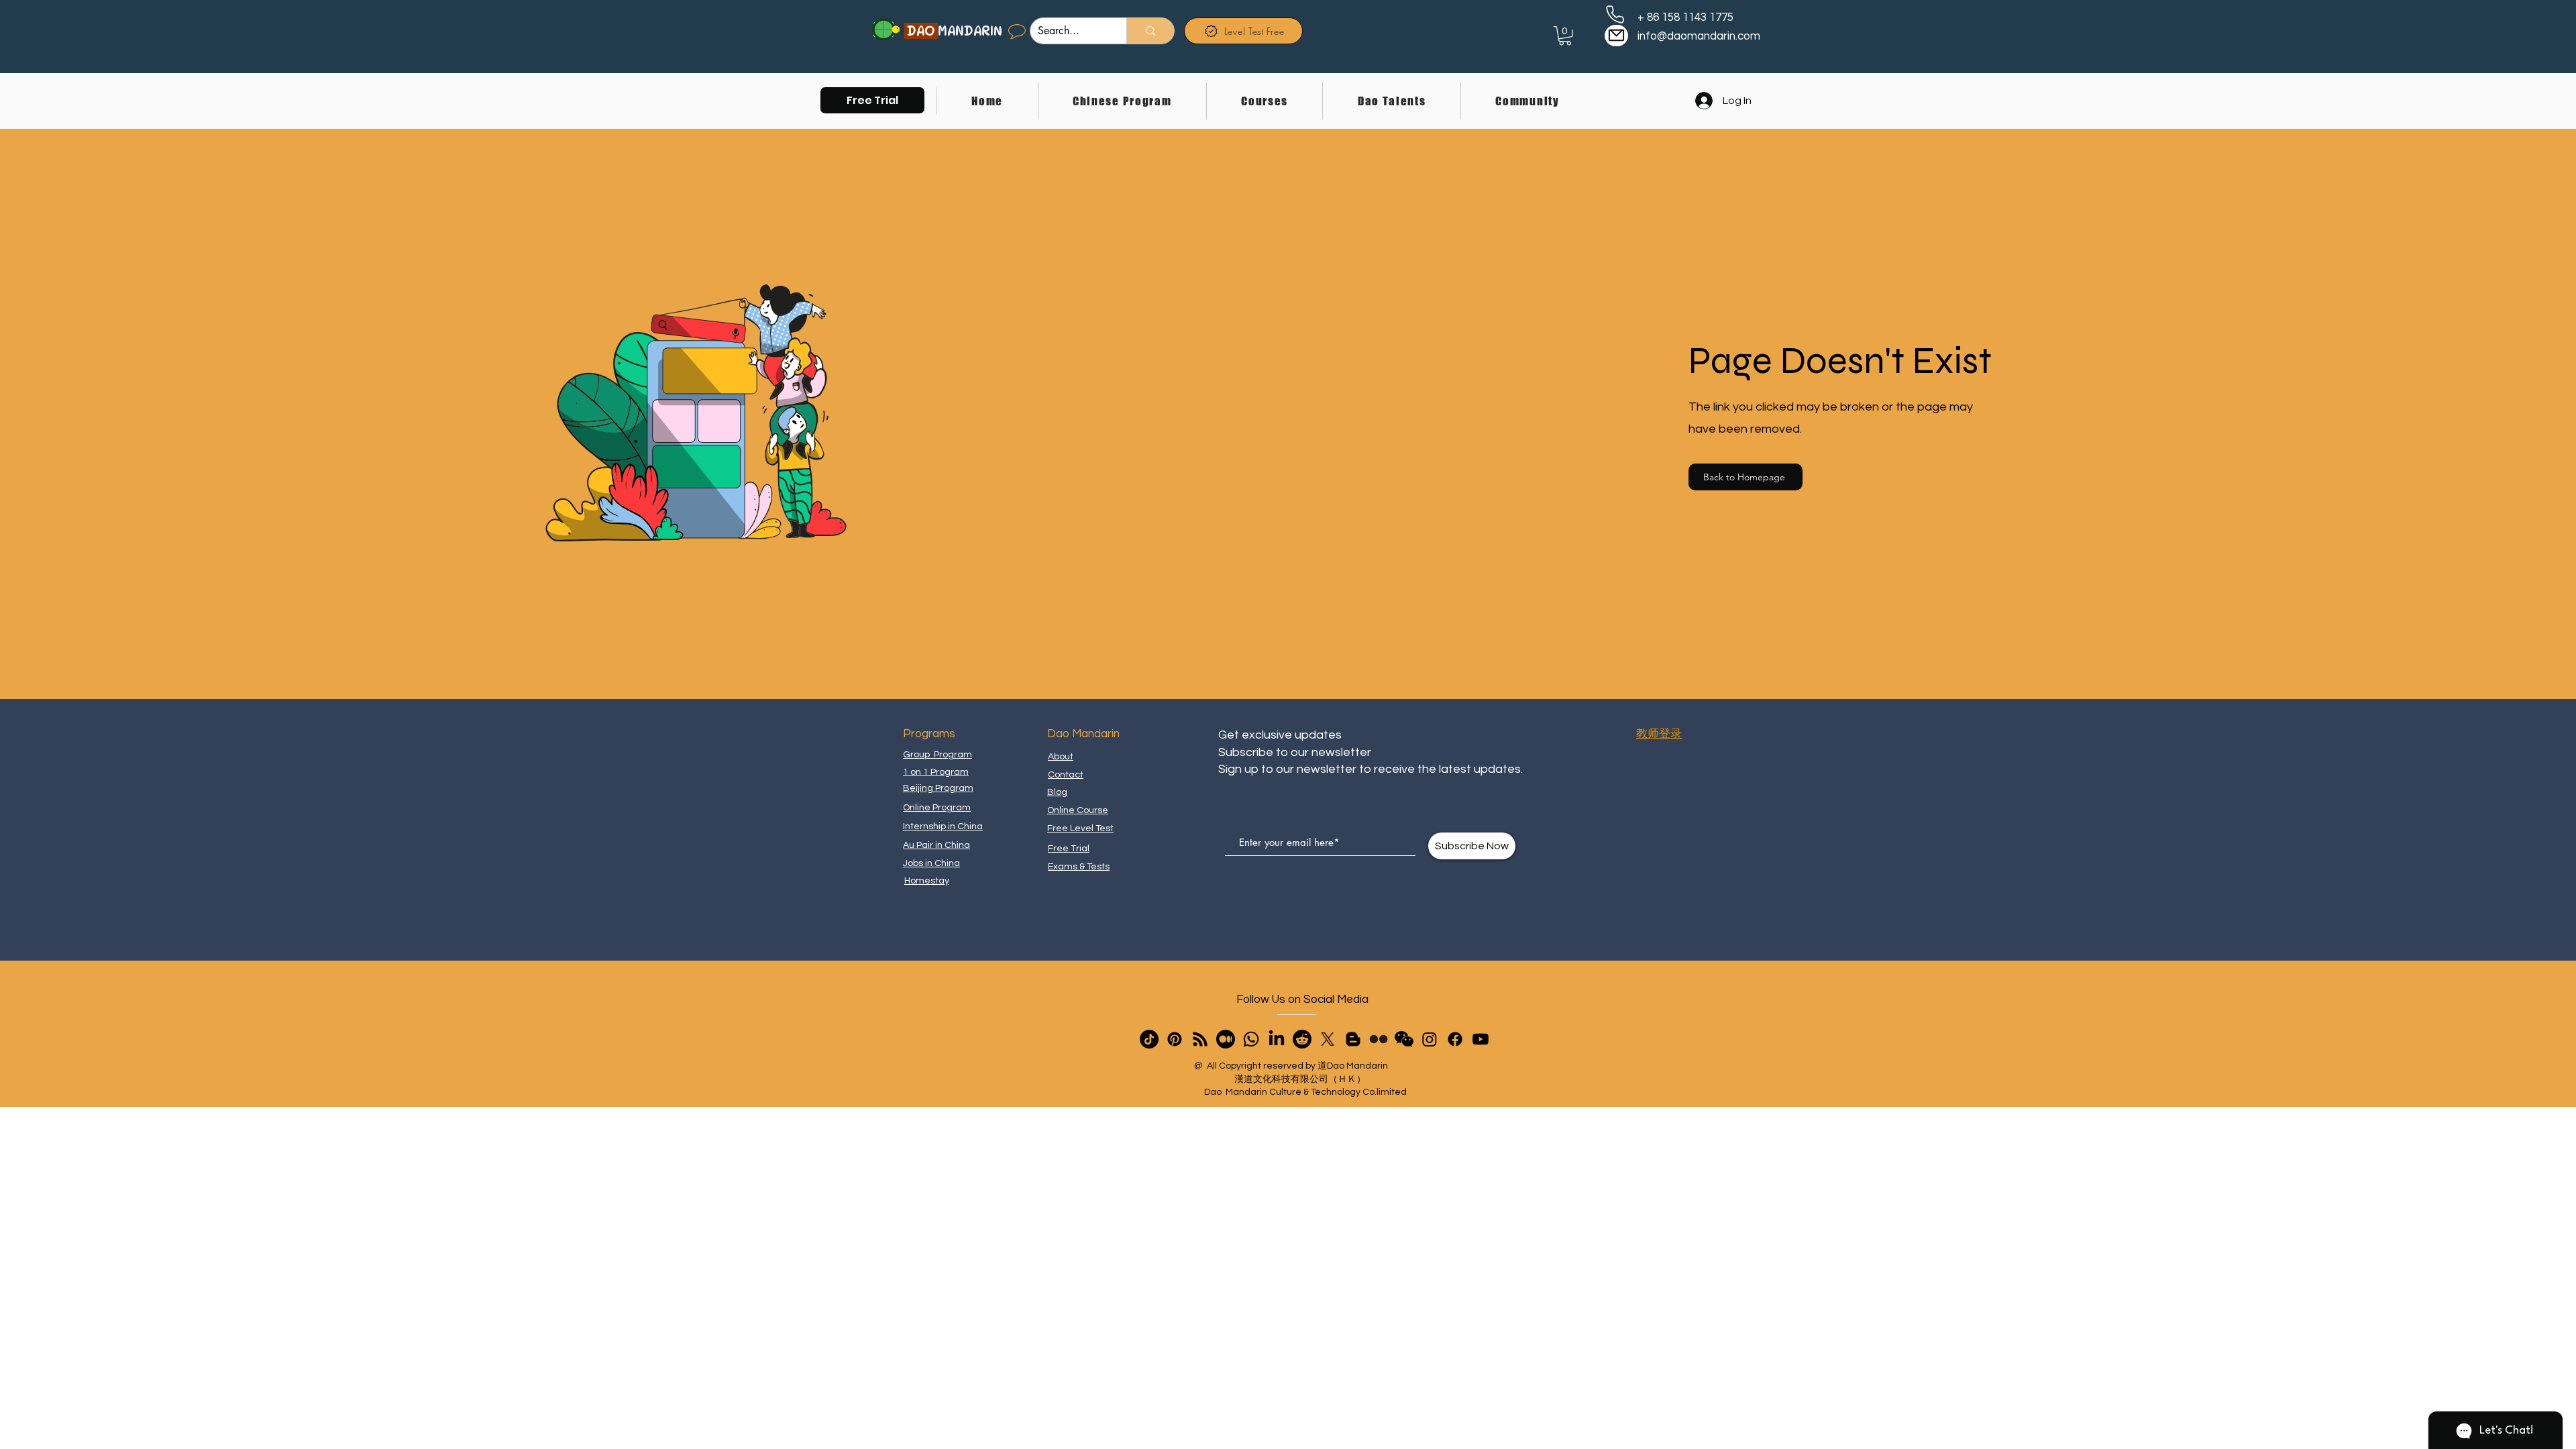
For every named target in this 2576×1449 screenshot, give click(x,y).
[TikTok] (1149, 1039)
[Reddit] (1302, 1039)
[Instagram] (1430, 1039)
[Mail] (1616, 36)
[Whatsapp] (1251, 1039)
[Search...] (1150, 31)
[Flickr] (1379, 1039)
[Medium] (1226, 1039)
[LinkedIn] (1277, 1039)
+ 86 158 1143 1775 (1685, 17)
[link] (1565, 36)
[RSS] (1200, 1039)
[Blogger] (1353, 1039)
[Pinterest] (1175, 1039)
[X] (1328, 1039)
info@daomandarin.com (1699, 36)
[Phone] (1615, 14)
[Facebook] (1455, 1039)
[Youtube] (1481, 1039)
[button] (872, 100)
